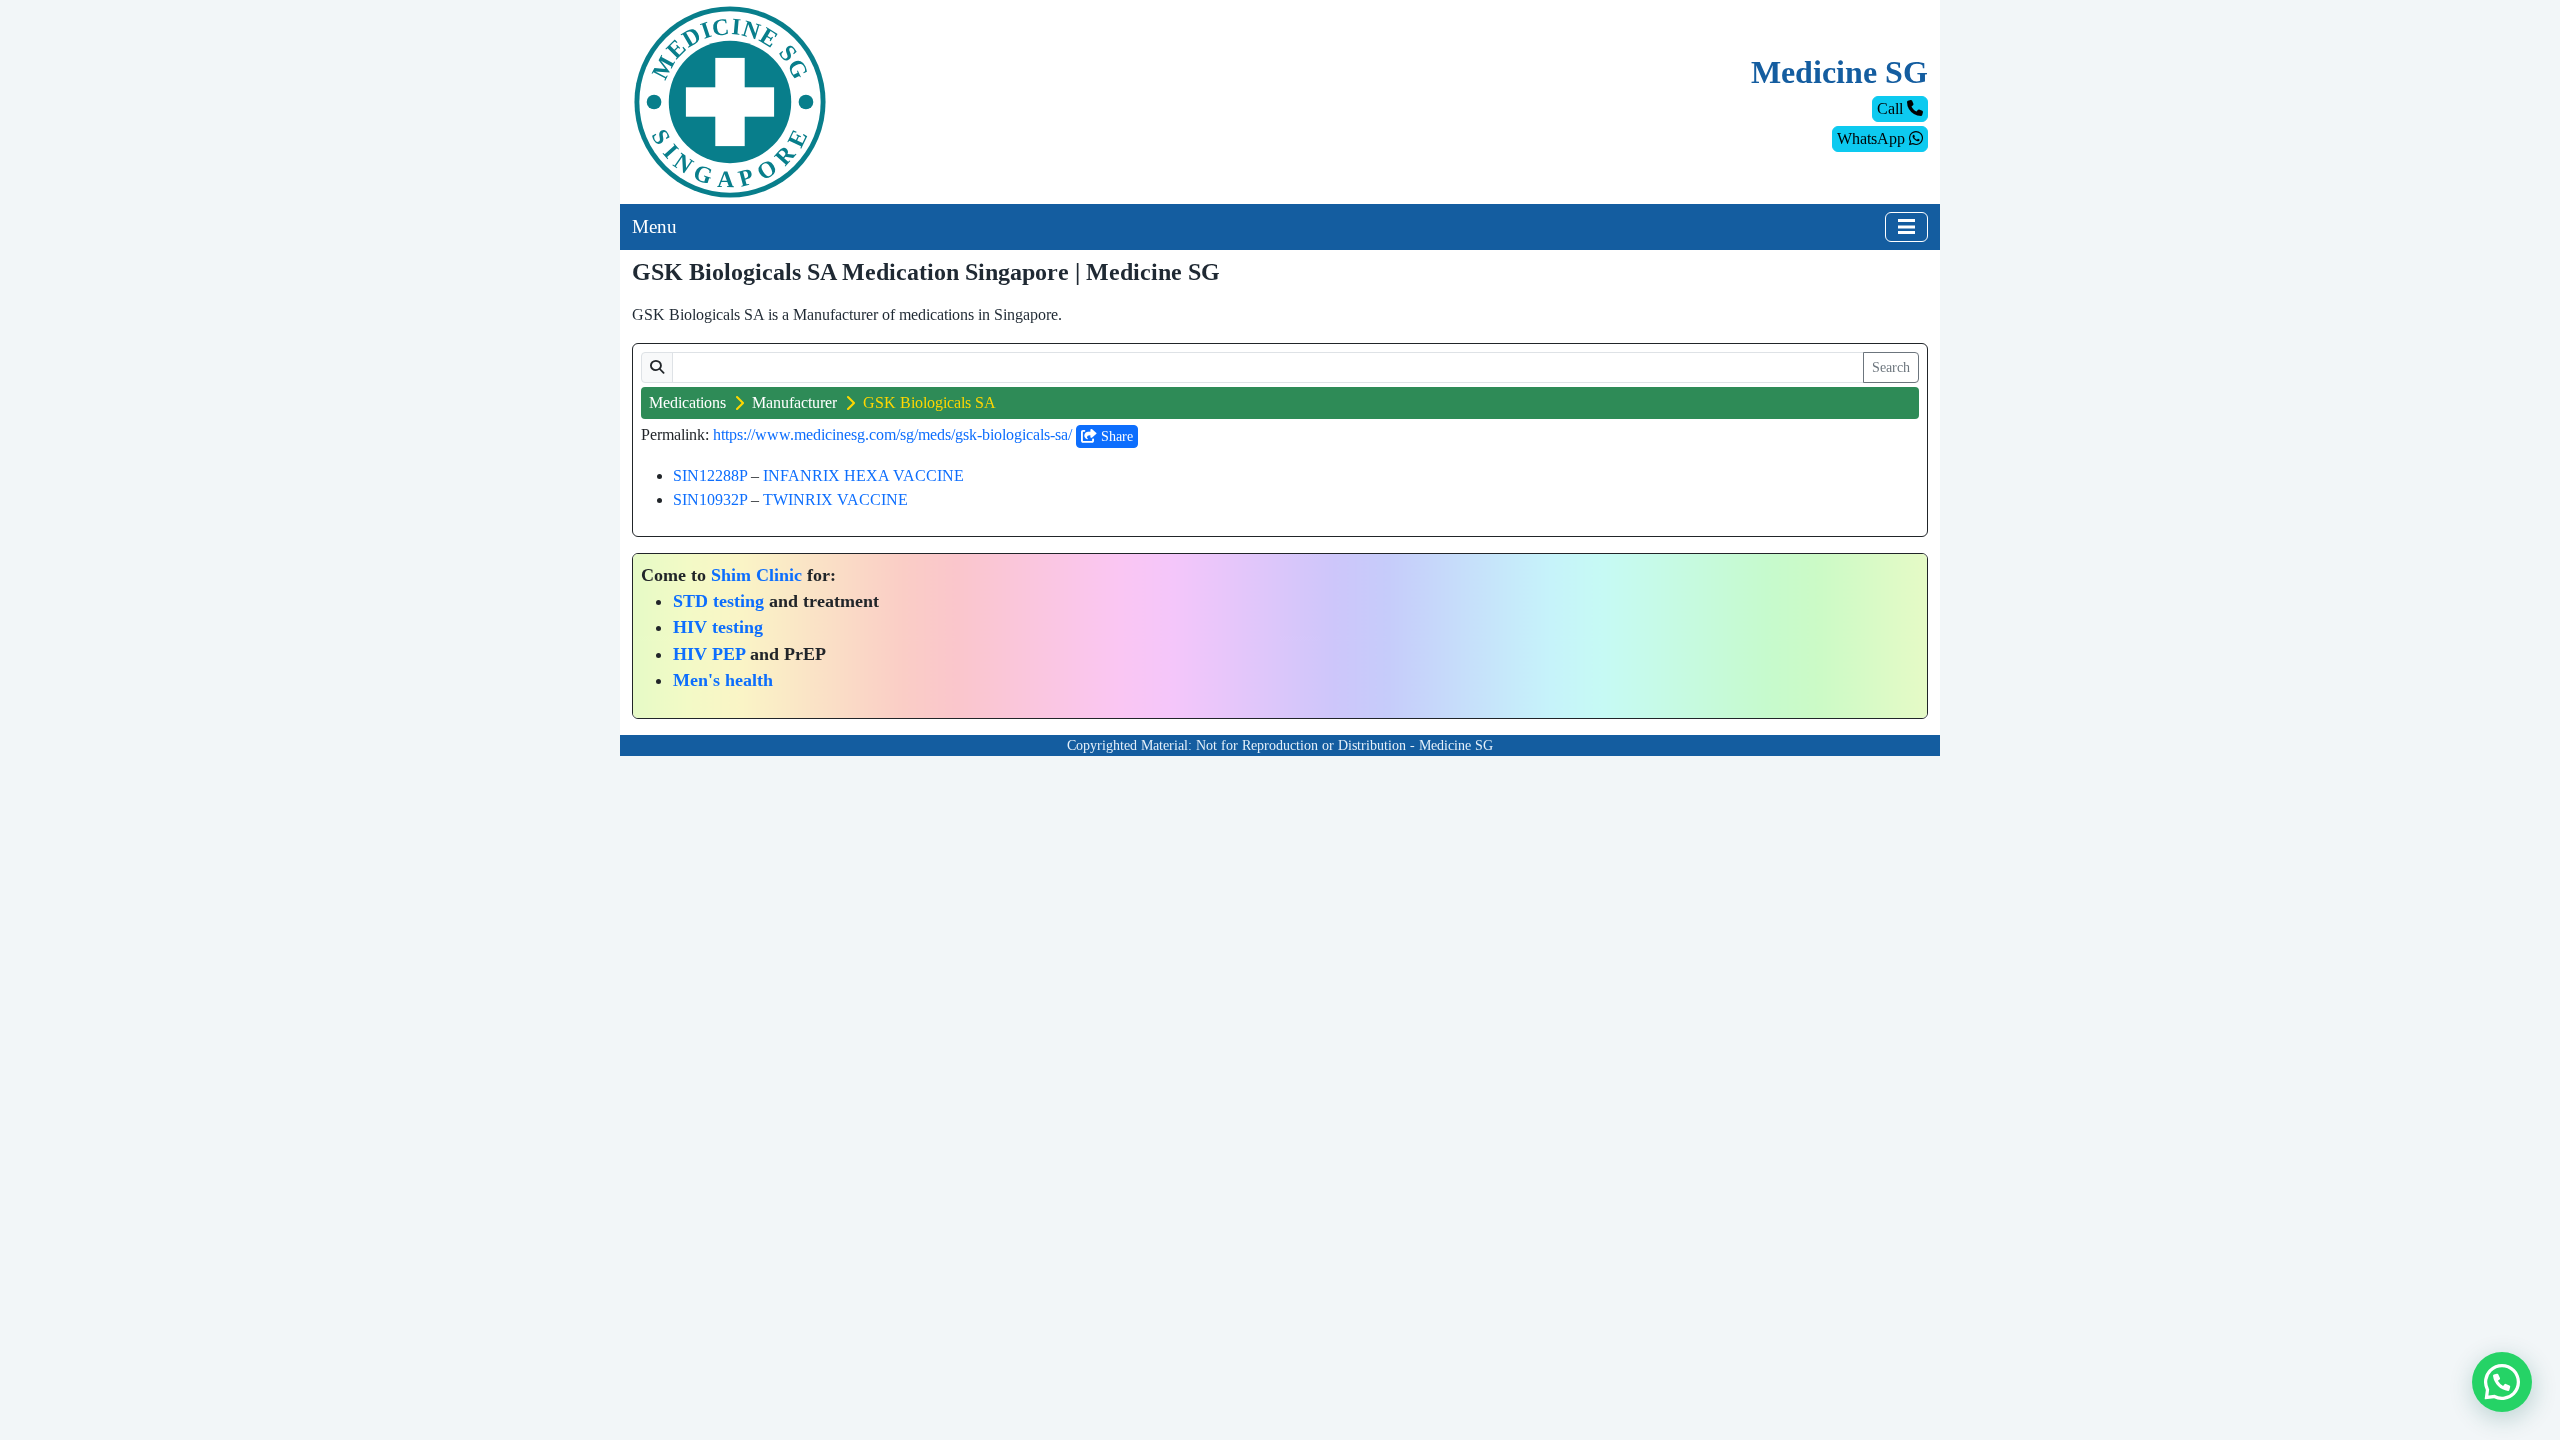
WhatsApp (1873, 138)
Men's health (723, 680)
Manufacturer (794, 402)
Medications (687, 402)
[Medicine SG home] (730, 100)
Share (1115, 436)
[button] (2502, 1382)
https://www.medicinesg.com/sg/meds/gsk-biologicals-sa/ (892, 434)
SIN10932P (710, 499)
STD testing (718, 601)
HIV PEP (709, 654)
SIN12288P (710, 475)
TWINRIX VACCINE (835, 499)
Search (1891, 367)
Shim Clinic (756, 575)
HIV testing (718, 627)
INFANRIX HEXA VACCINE (863, 475)
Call (1892, 108)
